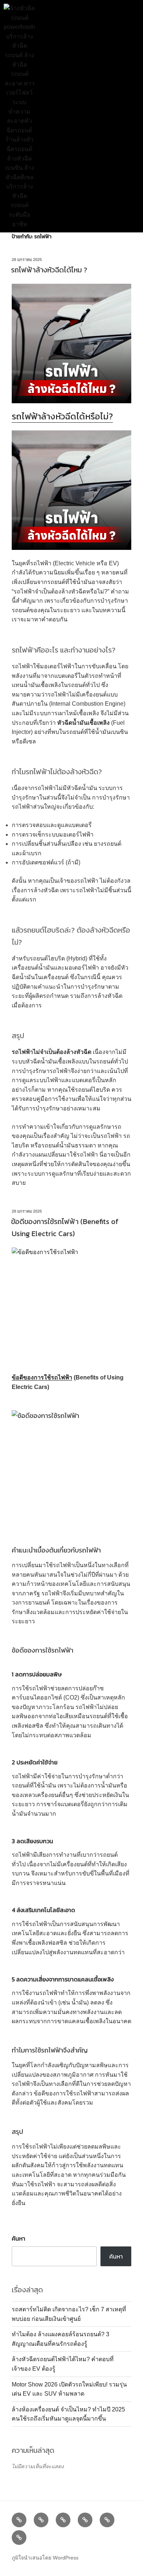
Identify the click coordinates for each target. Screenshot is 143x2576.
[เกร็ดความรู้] (85, 2520)
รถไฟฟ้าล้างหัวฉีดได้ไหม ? (49, 270)
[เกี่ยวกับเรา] (107, 2520)
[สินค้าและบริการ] (41, 2520)
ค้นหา (19, 2238)
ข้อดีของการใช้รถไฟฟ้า (42, 1377)
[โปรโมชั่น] (63, 2520)
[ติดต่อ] (19, 2538)
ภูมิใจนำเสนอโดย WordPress (45, 2558)
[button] (75, 116)
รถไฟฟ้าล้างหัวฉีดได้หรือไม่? (62, 416)
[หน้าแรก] (19, 2520)
